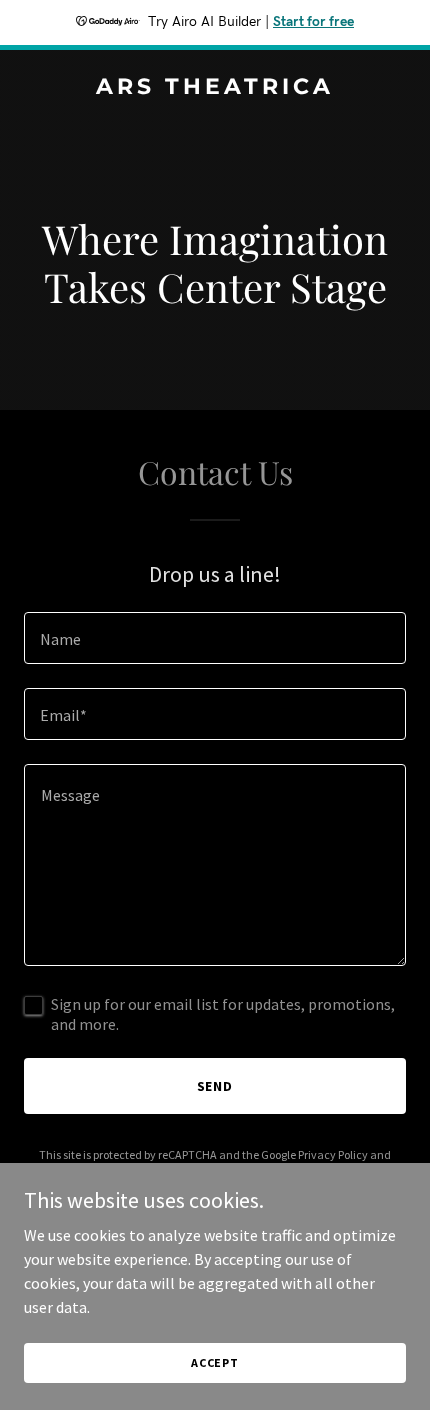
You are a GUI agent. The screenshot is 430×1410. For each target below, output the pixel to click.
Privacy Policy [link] (333, 1154)
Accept (215, 1362)
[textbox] (215, 638)
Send (215, 1086)
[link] (215, 88)
